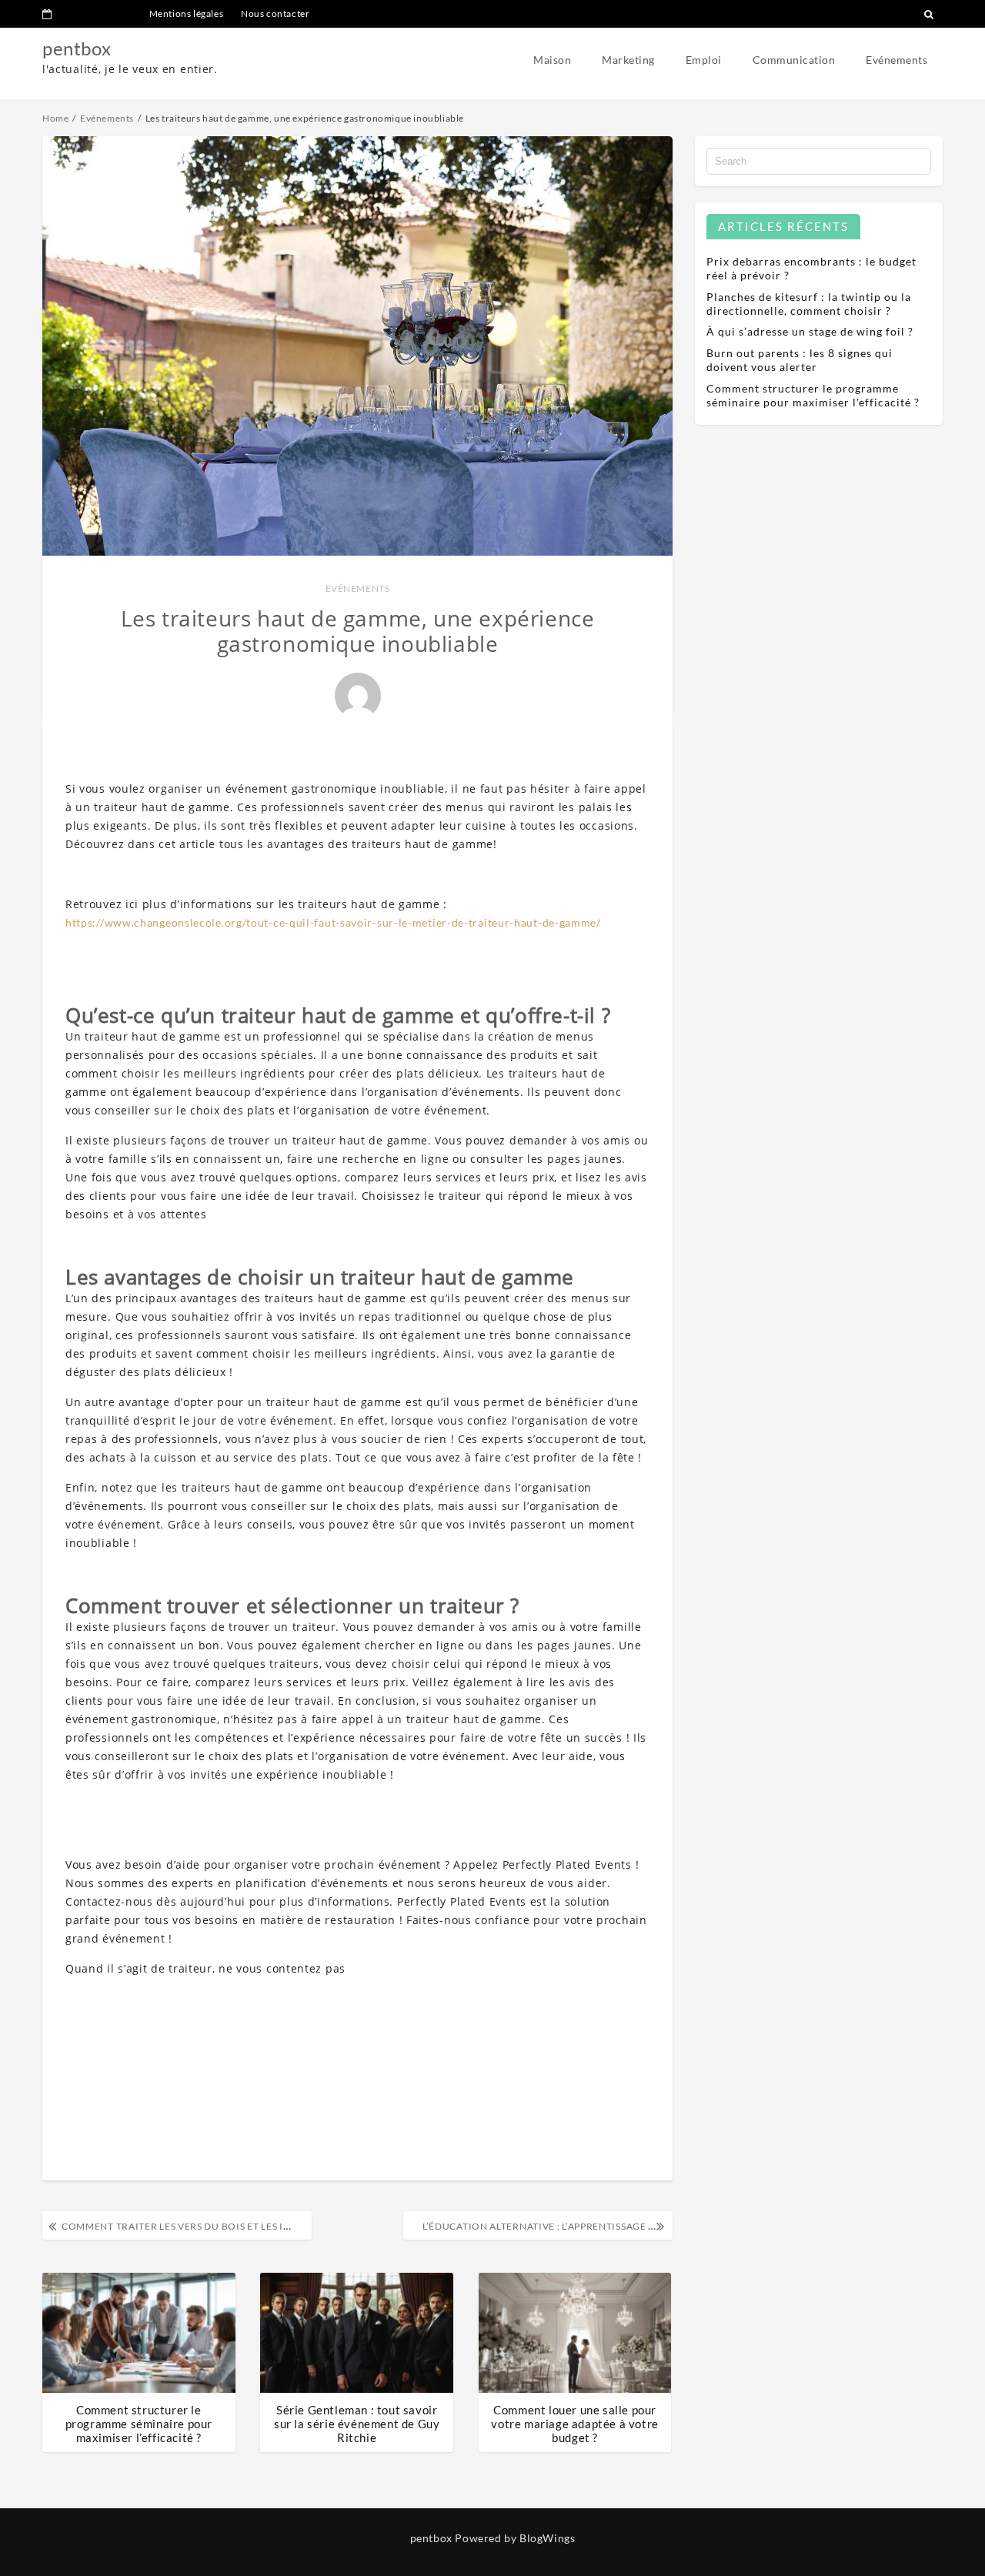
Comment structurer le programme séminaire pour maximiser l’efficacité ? (139, 2424)
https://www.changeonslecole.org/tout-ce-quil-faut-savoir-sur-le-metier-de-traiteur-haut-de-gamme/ (333, 922)
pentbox (77, 48)
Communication (794, 60)
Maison (552, 60)
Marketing (628, 60)
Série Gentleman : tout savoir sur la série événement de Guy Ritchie (357, 2424)
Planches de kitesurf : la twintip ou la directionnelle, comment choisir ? (809, 304)
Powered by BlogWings (515, 2538)
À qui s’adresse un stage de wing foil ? (810, 331)
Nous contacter (275, 13)
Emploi (704, 60)
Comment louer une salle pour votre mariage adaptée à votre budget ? (574, 2424)
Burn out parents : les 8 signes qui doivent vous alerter (800, 360)
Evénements (897, 60)
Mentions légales (187, 13)
